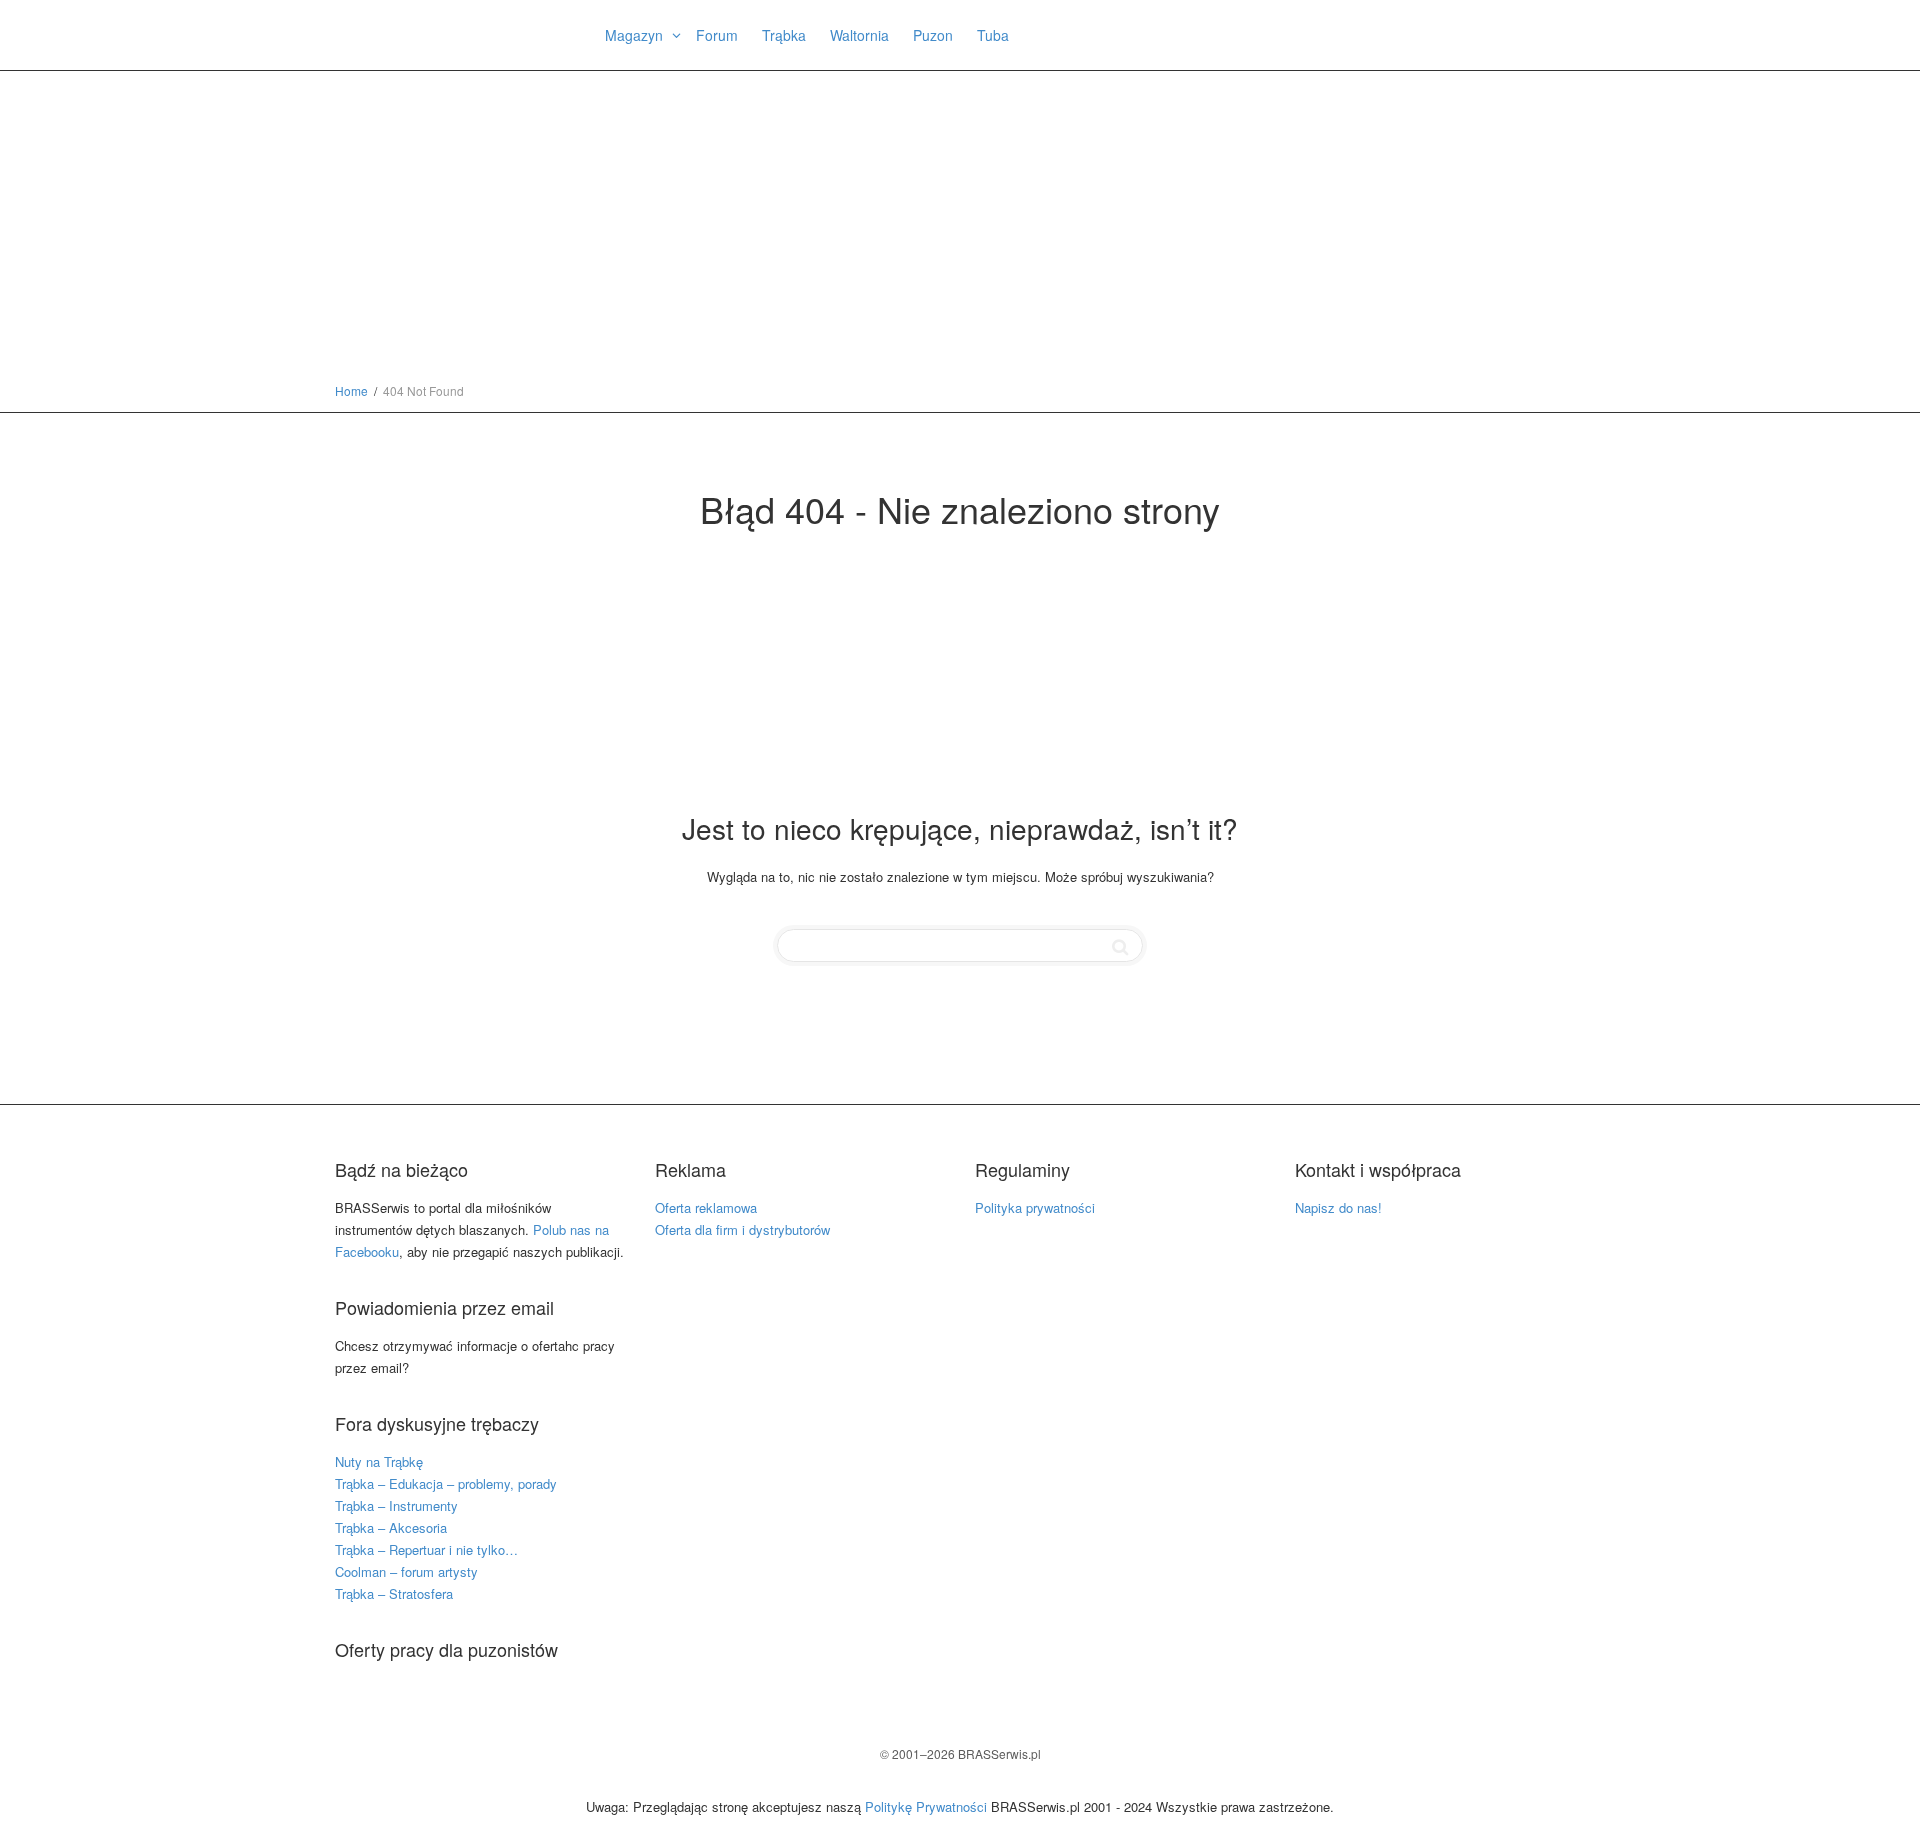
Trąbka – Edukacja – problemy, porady (446, 1483)
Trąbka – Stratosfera (394, 1593)
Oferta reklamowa (706, 1207)
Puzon (933, 35)
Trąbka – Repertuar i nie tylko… (426, 1549)
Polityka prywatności (1035, 1207)
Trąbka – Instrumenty (396, 1505)
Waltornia (859, 35)
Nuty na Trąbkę (379, 1461)
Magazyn (636, 35)
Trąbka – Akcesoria (391, 1527)
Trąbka (784, 35)
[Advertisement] (960, 230)
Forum (717, 35)
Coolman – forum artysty (406, 1571)
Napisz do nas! (1338, 1207)
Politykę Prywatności (926, 1806)
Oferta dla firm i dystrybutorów (742, 1229)
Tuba (993, 35)
